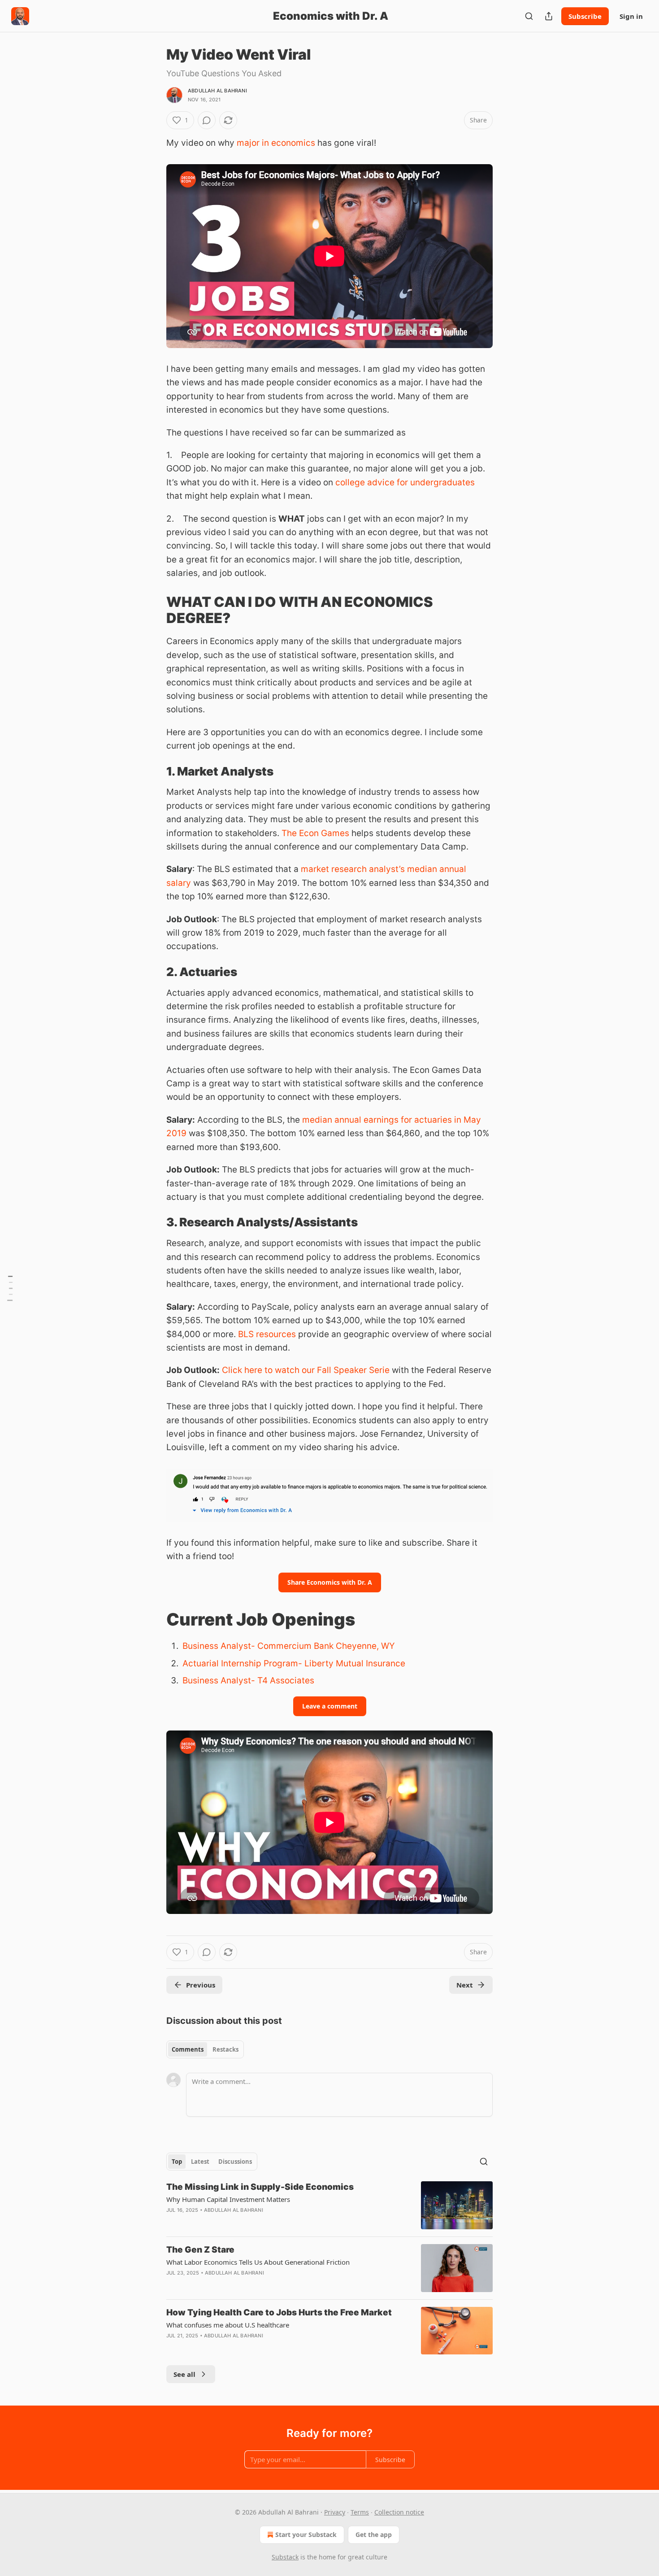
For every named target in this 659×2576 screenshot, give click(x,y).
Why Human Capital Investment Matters (228, 2199)
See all (184, 2374)
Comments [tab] (188, 2049)
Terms (360, 2512)
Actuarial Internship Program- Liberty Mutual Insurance (294, 1663)
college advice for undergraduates (405, 482)
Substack (285, 2557)
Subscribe (585, 16)
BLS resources (267, 1334)
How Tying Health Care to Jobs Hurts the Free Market (279, 2312)
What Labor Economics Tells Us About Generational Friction (258, 2262)
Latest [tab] (200, 2162)
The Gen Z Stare (200, 2250)
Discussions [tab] (235, 2162)
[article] (329, 2205)
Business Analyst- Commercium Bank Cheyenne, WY (289, 1646)
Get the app (374, 2535)
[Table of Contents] (10, 1288)
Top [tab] (177, 2162)
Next (465, 1985)
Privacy (335, 2512)
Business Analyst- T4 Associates (248, 1680)
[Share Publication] (549, 16)
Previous (201, 1985)
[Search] (529, 16)
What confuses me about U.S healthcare (228, 2325)
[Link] (154, 610)
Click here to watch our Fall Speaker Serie (306, 1370)
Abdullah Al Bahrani (217, 91)
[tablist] (205, 2049)
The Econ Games (315, 833)
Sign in (631, 16)
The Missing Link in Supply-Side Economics (260, 2187)
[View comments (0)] (207, 120)
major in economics (276, 143)
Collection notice (399, 2512)
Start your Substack (306, 2535)
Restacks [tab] (225, 2049)
